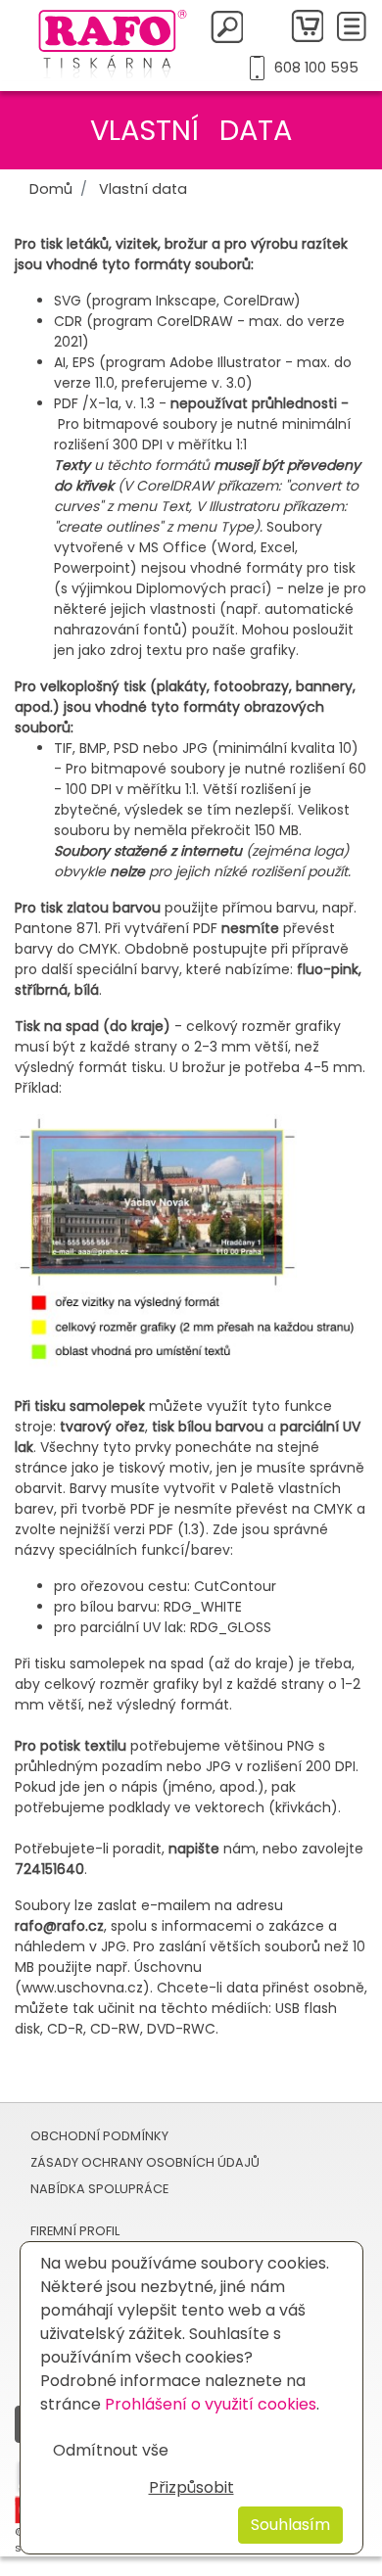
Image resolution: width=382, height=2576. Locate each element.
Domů (51, 189)
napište (196, 1849)
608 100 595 (316, 68)
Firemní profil (75, 2231)
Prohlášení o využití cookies (211, 2404)
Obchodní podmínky (99, 2136)
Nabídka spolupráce (99, 2189)
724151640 (49, 1869)
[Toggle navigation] (352, 26)
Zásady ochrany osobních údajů (145, 2162)
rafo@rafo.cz (59, 1926)
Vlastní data (143, 189)
